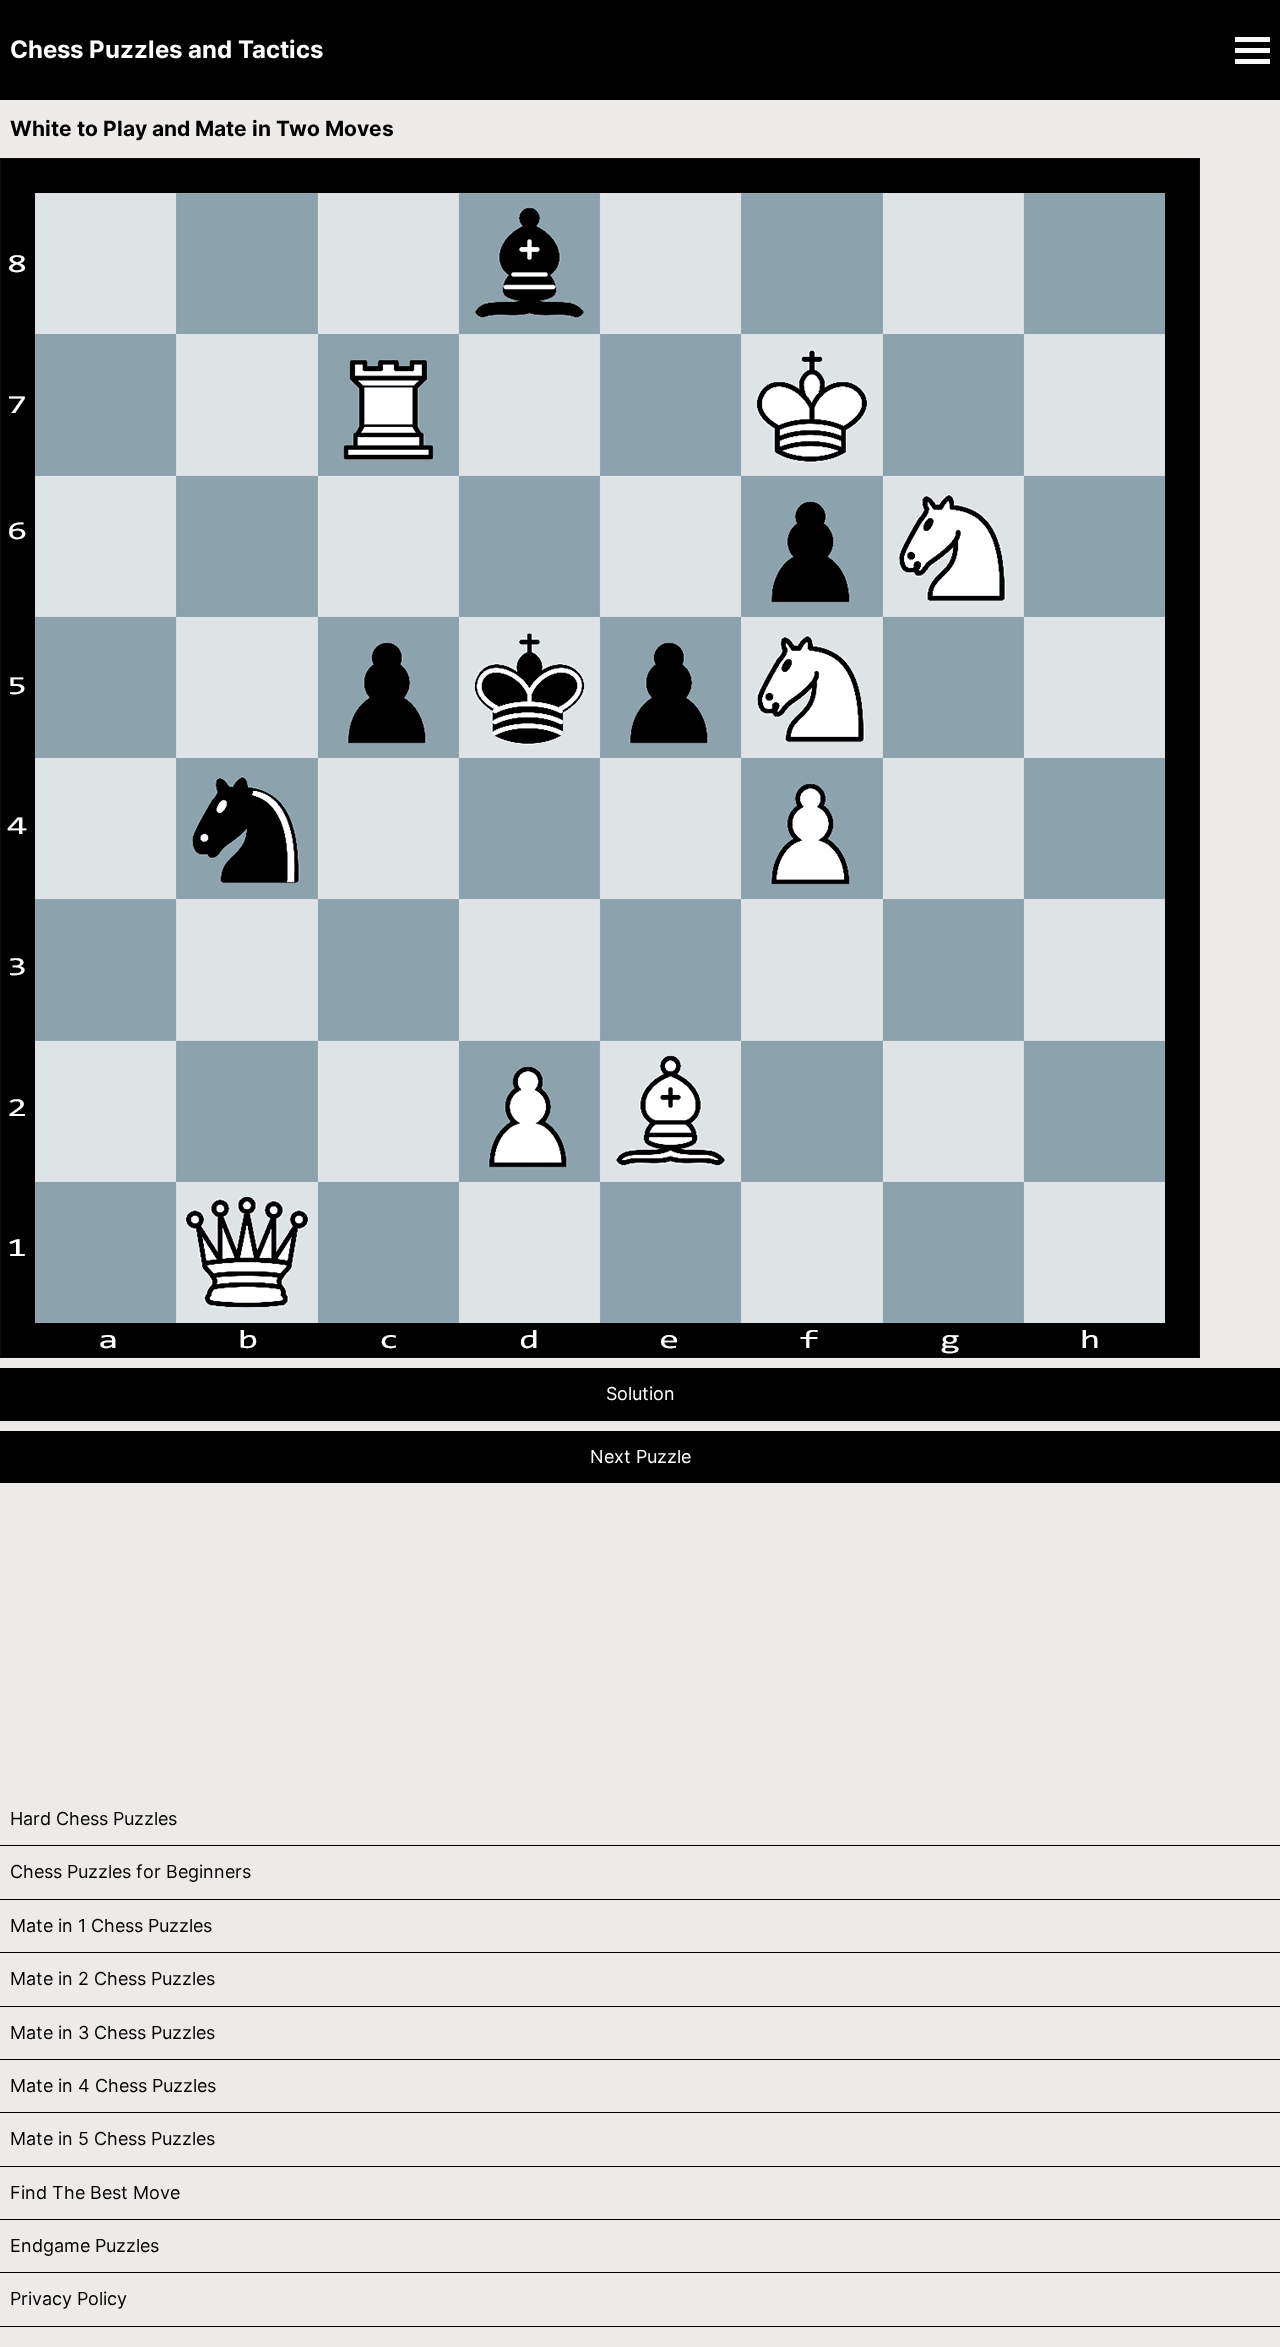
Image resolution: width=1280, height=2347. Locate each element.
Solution (640, 1393)
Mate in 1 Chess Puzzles (111, 1925)
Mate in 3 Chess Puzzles (112, 2032)
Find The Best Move (95, 2192)
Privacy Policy (68, 2298)
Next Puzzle (640, 1456)
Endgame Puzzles (84, 2245)
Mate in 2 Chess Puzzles (112, 1978)
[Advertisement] (600, 1633)
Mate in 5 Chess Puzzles (112, 2138)
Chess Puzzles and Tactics (166, 49)
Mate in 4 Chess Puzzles (113, 2085)
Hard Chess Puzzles (93, 1818)
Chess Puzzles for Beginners (130, 1871)
